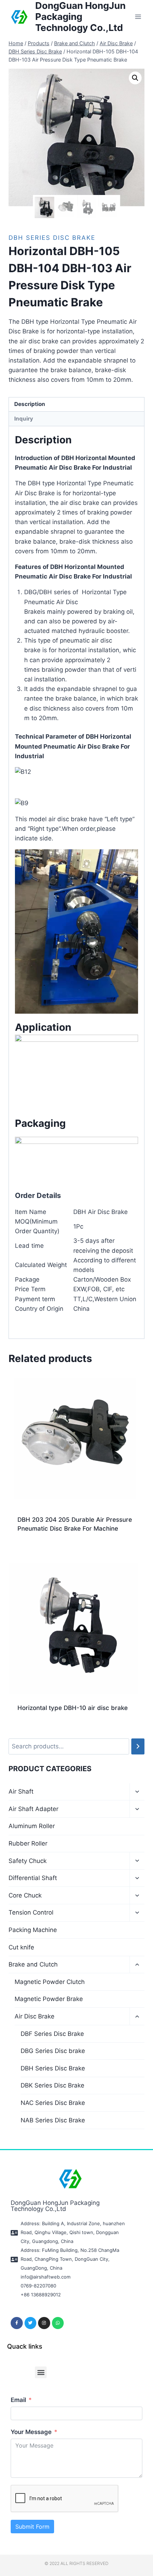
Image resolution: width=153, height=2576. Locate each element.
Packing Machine (33, 1930)
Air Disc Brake (35, 2016)
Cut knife (21, 1947)
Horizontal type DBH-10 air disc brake (73, 1708)
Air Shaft (21, 1791)
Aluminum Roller (32, 1826)
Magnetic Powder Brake (49, 1999)
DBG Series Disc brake (53, 2051)
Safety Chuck (28, 1861)
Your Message (31, 2432)
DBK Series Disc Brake (52, 2085)
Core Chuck (25, 1895)
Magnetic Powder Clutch (50, 1982)
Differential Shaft (33, 1878)
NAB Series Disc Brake (53, 2120)
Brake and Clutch (33, 1964)
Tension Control (31, 1912)
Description (30, 404)
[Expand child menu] (137, 1792)
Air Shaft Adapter (33, 1809)
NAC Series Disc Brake (53, 2103)
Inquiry (24, 419)
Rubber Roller (28, 1843)
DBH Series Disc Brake (52, 238)
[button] (41, 2372)
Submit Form (32, 2527)
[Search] (138, 1746)
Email (18, 2400)
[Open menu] (138, 17)
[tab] (76, 405)
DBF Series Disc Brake (52, 2034)
